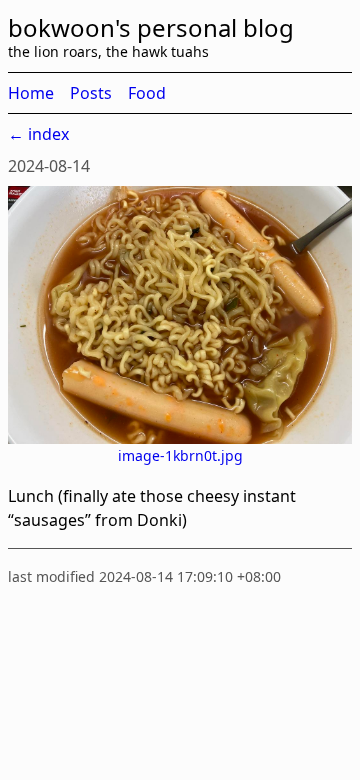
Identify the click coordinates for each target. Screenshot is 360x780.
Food (147, 93)
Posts (91, 93)
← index (38, 134)
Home (31, 93)
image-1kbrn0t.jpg (180, 455)
